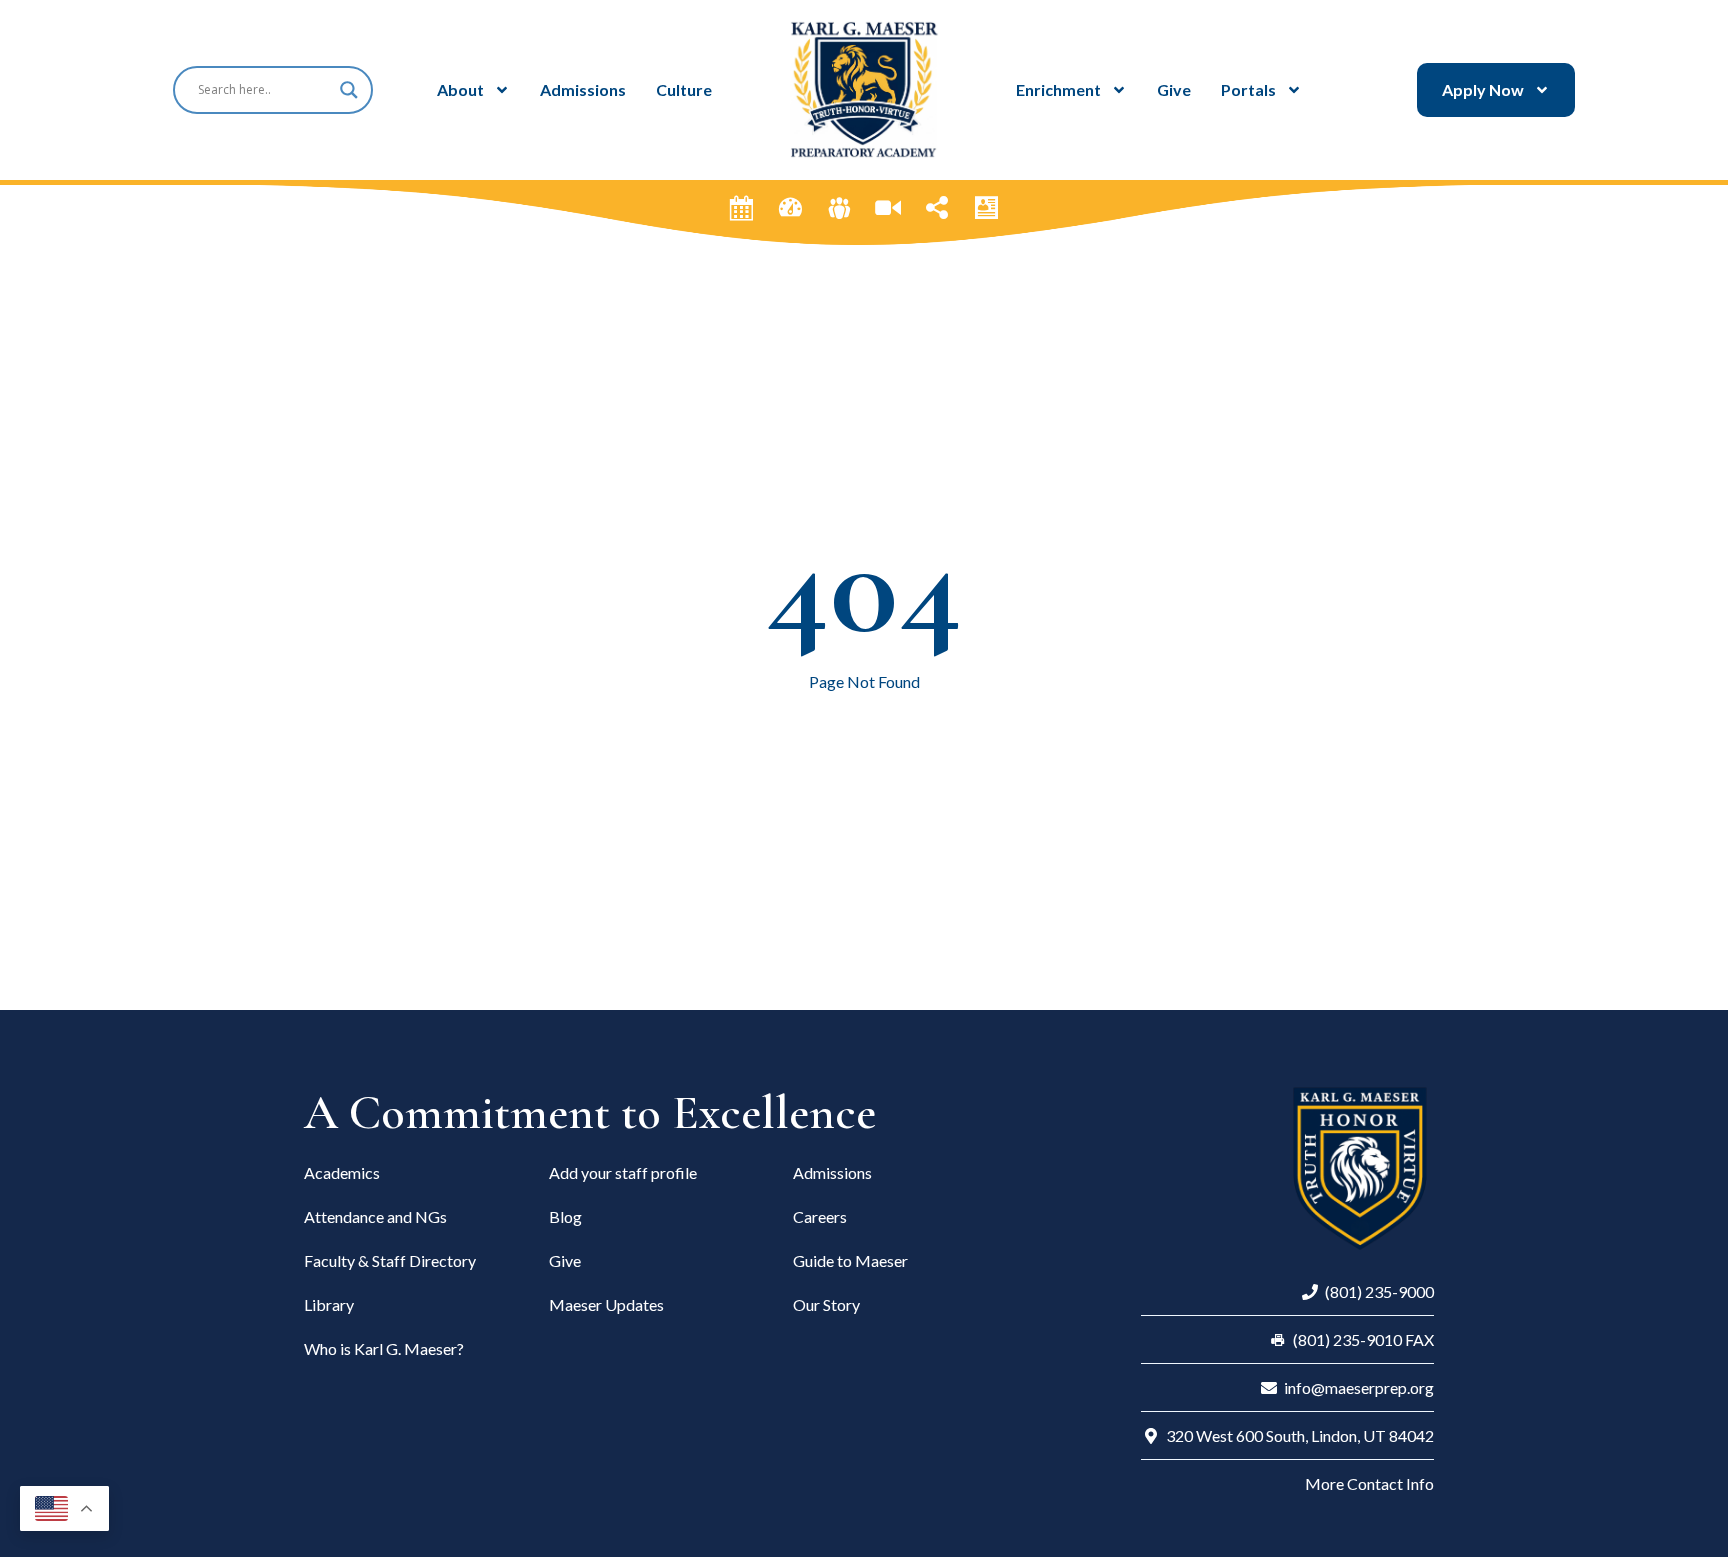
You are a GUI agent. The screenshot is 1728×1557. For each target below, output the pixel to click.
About (460, 89)
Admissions (583, 89)
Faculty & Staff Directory (390, 1260)
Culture (684, 89)
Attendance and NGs (375, 1216)
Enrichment (1058, 89)
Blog (565, 1216)
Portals (1248, 89)
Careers (820, 1216)
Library (329, 1304)
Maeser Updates (606, 1304)
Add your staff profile (623, 1172)
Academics (342, 1172)
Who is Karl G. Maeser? (384, 1348)
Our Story (826, 1304)
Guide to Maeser (850, 1260)
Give (1174, 89)
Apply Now (1483, 89)
